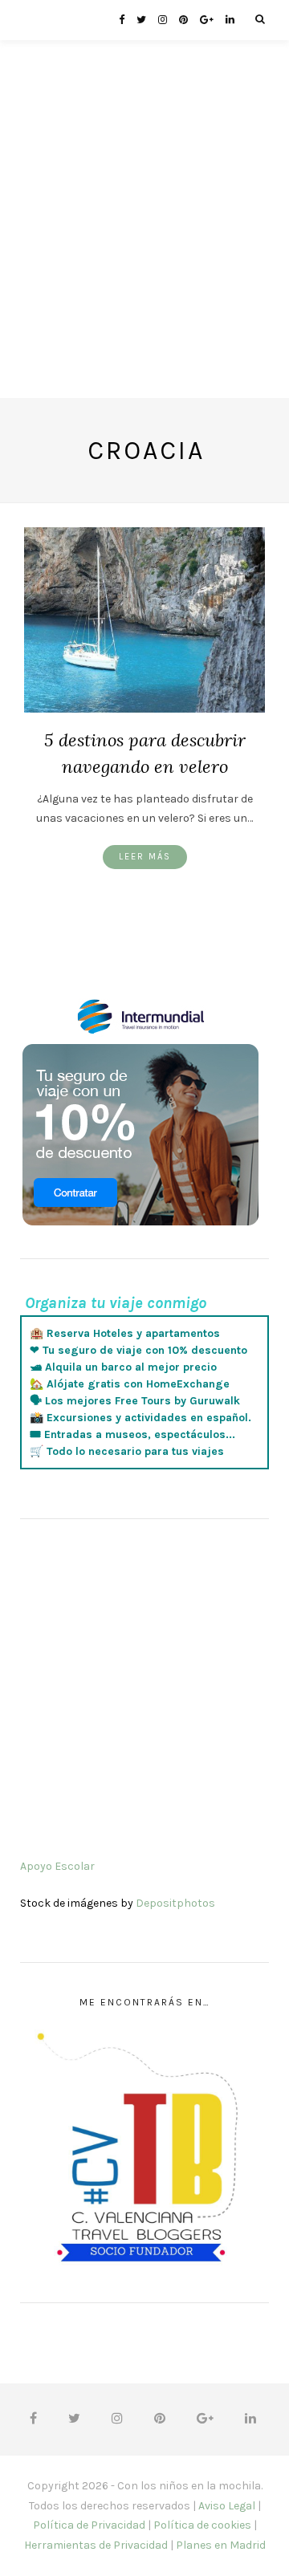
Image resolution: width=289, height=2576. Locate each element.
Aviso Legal (227, 2506)
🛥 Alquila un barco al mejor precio (123, 1367)
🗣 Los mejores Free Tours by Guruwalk (135, 1401)
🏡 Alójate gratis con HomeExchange (130, 1384)
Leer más (145, 857)
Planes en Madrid (221, 2545)
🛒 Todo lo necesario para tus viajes (127, 1451)
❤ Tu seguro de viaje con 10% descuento (138, 1350)
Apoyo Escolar (57, 1866)
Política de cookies (202, 2525)
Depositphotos (175, 1903)
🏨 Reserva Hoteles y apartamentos (125, 1333)
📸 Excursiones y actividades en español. (140, 1418)
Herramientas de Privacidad (96, 2545)
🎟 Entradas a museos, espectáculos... (132, 1434)
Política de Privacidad (89, 2525)
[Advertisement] (144, 254)
